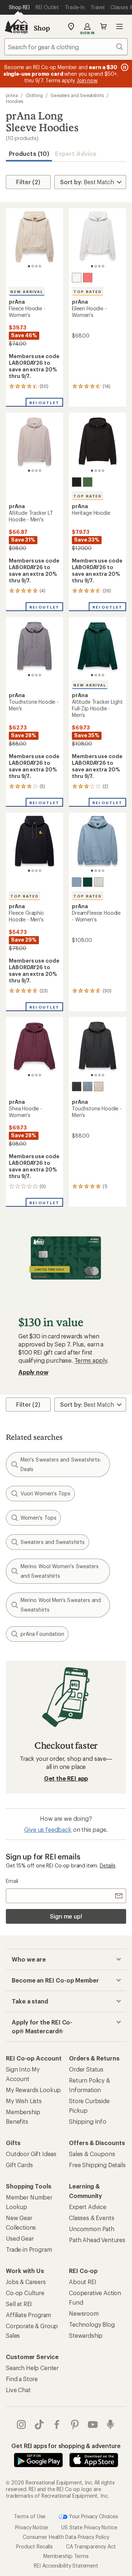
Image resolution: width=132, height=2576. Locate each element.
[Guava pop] (88, 278)
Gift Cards (19, 2165)
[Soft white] (77, 278)
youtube (93, 2425)
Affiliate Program (28, 2315)
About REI (83, 2282)
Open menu (120, 26)
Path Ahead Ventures (97, 2240)
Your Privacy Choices (93, 2516)
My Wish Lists (24, 2101)
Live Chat (18, 2390)
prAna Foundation (42, 1634)
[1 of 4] (29, 266)
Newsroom (84, 2313)
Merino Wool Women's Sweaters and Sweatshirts (60, 1571)
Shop (42, 28)
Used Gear (20, 2238)
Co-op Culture (25, 2293)
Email (12, 1881)
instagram (21, 2425)
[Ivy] (88, 482)
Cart (103, 26)
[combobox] (66, 47)
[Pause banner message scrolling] (124, 67)
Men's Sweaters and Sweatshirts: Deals (61, 1464)
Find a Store (22, 2379)
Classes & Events (91, 2218)
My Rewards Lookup (33, 2090)
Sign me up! (66, 1916)
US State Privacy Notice (89, 2527)
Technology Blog (92, 2324)
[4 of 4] (40, 266)
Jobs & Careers (26, 2282)
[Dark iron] (77, 482)
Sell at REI (19, 2304)
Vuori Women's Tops (45, 1493)
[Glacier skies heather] (88, 1087)
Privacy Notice (32, 2527)
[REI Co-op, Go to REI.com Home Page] (16, 26)
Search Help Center (32, 2368)
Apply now (33, 1372)
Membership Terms (66, 2556)
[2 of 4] (33, 266)
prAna (12, 95)
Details (108, 1865)
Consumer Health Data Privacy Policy (66, 2536)
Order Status (86, 2069)
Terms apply (91, 1360)
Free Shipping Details (97, 2165)
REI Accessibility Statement (66, 2565)
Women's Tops (38, 1518)
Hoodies (14, 101)
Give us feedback (48, 1829)
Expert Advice (76, 154)
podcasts (111, 2425)
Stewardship (86, 2335)
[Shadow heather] (77, 1087)
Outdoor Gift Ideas (31, 2154)
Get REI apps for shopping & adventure (66, 2446)
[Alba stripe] (99, 1087)
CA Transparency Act (91, 2546)
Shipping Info (88, 2121)
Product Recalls (34, 2546)
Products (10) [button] (29, 154)
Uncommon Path (92, 2229)
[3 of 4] (36, 266)
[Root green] (88, 882)
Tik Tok (39, 2425)
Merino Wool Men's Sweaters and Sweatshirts (61, 1605)
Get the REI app (66, 1778)
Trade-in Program (29, 2249)
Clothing (34, 95)
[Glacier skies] (77, 882)
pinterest (75, 2425)
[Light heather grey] (99, 882)
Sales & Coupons (92, 2154)
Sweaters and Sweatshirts (77, 95)
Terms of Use (30, 2516)
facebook (57, 2425)
